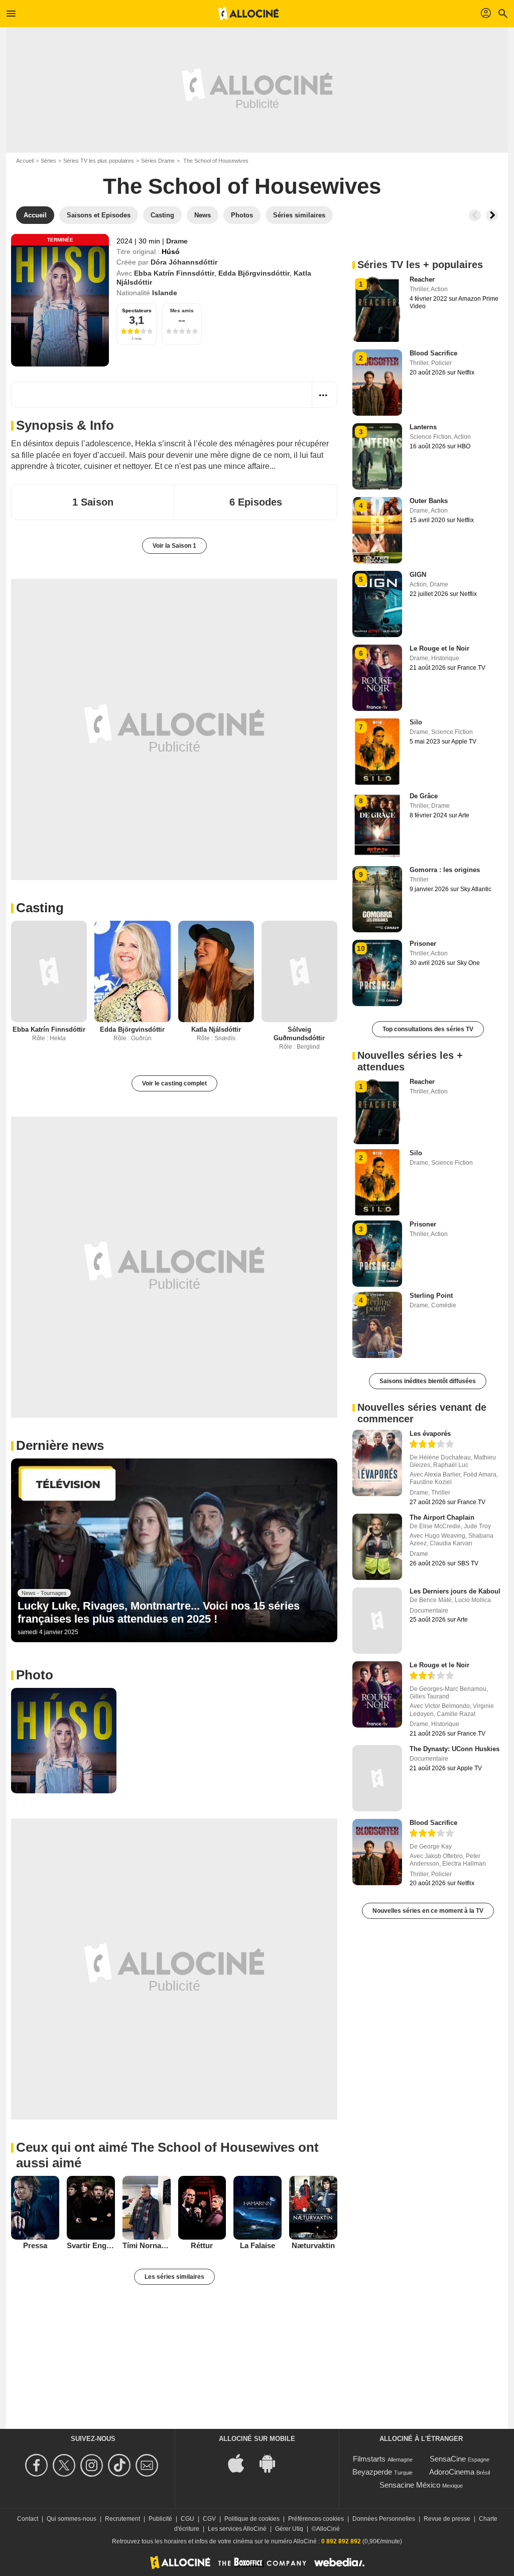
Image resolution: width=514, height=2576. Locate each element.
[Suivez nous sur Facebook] (38, 2465)
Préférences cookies (316, 2519)
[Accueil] (248, 14)
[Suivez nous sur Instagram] (93, 2465)
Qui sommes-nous (72, 2519)
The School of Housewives (242, 186)
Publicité (160, 2519)
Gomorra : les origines (445, 870)
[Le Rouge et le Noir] (377, 1694)
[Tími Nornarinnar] (147, 2208)
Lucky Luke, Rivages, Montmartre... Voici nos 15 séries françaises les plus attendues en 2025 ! (159, 1612)
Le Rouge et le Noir (439, 648)
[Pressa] (35, 2208)
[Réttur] (202, 2208)
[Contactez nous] (148, 2465)
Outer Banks (429, 501)
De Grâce (424, 796)
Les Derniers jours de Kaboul (455, 1591)
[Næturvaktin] (313, 2208)
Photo (35, 1675)
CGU (187, 2519)
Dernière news (60, 1445)
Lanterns (423, 427)
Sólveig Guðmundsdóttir (299, 1034)
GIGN (418, 575)
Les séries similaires (174, 2277)
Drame (177, 241)
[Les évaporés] (377, 1463)
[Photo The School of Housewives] (64, 1741)
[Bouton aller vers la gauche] (475, 215)
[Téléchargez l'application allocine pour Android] (273, 2462)
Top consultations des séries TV (428, 1029)
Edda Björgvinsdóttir (254, 273)
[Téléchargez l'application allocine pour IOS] (241, 2462)
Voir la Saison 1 (174, 546)
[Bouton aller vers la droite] (492, 215)
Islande (165, 293)
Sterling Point (431, 1296)
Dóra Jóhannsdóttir (184, 262)
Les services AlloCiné (237, 2529)
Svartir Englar (91, 2245)
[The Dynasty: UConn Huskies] (377, 1778)
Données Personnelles (384, 2519)
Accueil (25, 161)
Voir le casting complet (174, 1083)
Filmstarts (369, 2459)
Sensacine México (410, 2485)
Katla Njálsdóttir (216, 1029)
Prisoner (423, 944)
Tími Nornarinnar (147, 2245)
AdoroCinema (452, 2472)
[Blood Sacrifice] (377, 1852)
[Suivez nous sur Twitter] (66, 2465)
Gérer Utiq (289, 2529)
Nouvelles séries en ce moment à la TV (428, 1911)
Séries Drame (158, 161)
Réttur (202, 2245)
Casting (40, 908)
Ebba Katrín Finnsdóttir (174, 273)
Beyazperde (372, 2472)
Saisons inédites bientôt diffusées (428, 1381)
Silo (416, 722)
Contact (28, 2519)
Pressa (35, 2245)
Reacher (422, 279)
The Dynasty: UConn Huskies (455, 1749)
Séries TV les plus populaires (99, 161)
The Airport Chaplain (442, 1517)
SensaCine (448, 2459)
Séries (48, 161)
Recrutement (122, 2519)
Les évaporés (430, 1434)
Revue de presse (447, 2519)
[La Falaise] (258, 2208)
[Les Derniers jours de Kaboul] (377, 1621)
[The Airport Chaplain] (377, 1547)
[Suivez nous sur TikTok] (121, 2465)
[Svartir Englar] (91, 2208)
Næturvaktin (313, 2245)
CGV (209, 2519)
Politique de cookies (252, 2519)
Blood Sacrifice (433, 353)
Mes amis (182, 311)
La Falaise (258, 2245)
